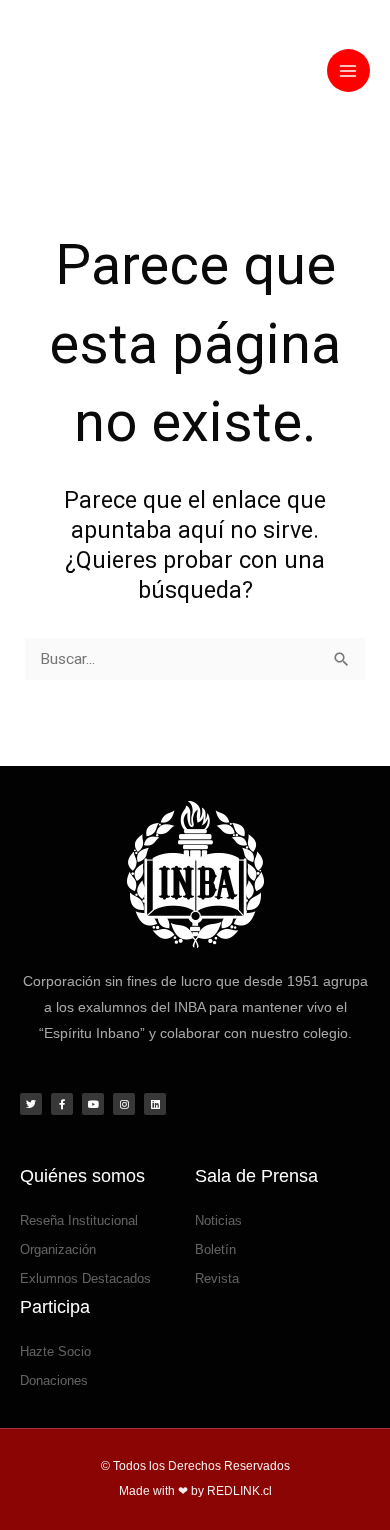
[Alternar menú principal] (348, 70)
